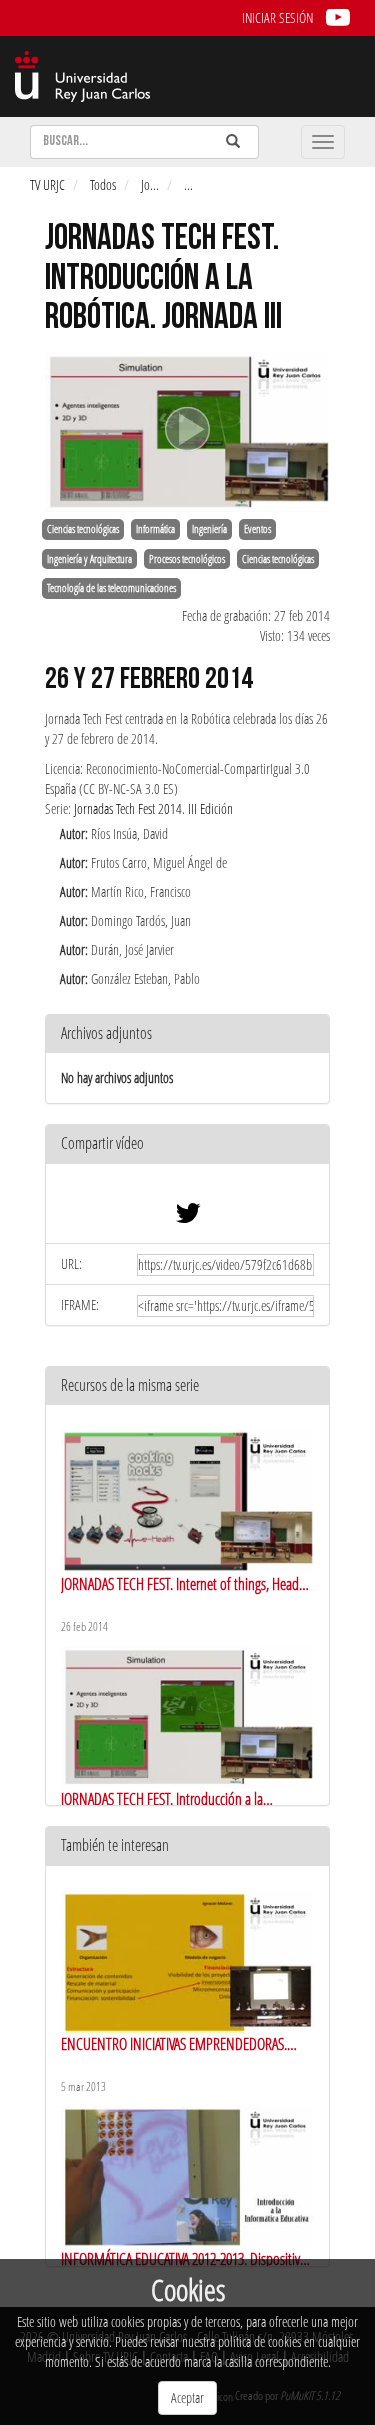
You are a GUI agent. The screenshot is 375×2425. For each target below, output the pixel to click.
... (188, 184)
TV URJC (47, 184)
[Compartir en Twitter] (188, 1217)
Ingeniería (209, 529)
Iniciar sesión (277, 17)
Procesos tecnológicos (187, 559)
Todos (103, 184)
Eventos (257, 529)
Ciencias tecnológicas (83, 529)
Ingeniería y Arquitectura (89, 559)
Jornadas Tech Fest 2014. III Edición (153, 808)
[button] (187, 1144)
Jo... (150, 184)
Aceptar (187, 2397)
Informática (155, 529)
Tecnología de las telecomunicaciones (111, 588)
